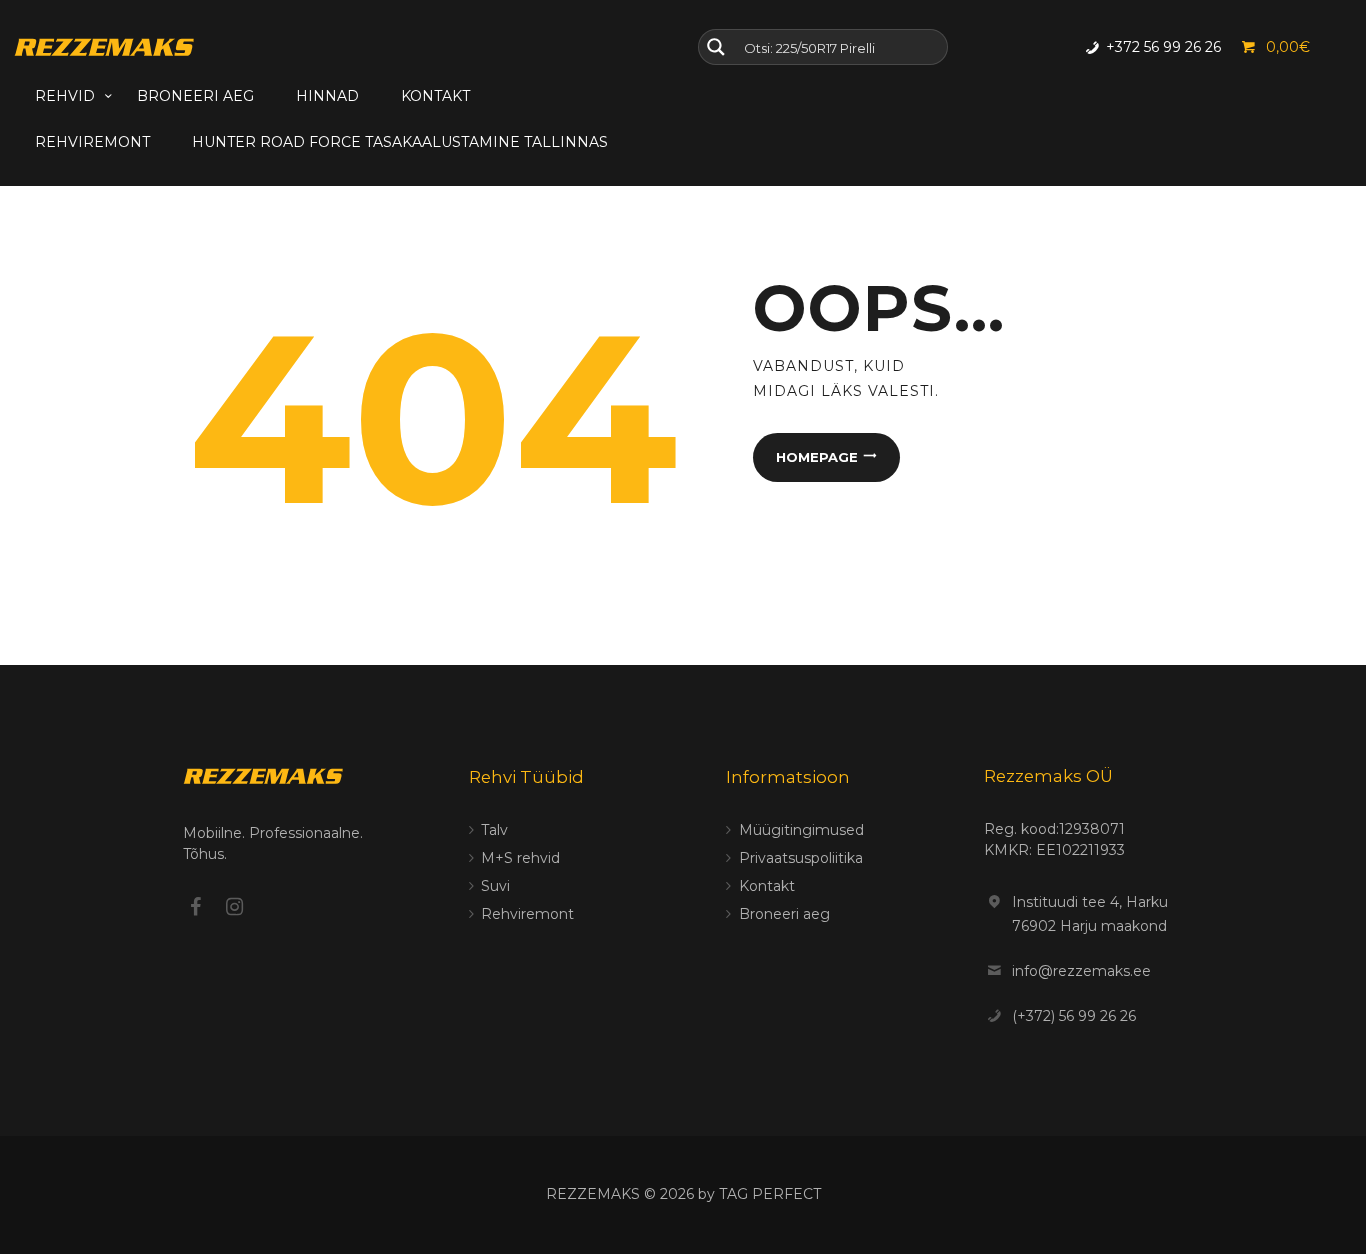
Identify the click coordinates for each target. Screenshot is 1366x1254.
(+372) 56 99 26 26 (1074, 1016)
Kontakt (767, 886)
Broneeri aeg (784, 914)
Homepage (817, 457)
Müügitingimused (801, 830)
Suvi (495, 886)
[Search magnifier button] (716, 47)
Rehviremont (527, 914)
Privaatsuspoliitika (801, 858)
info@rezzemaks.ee (1081, 971)
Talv (494, 830)
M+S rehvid (520, 858)
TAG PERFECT (770, 1194)
